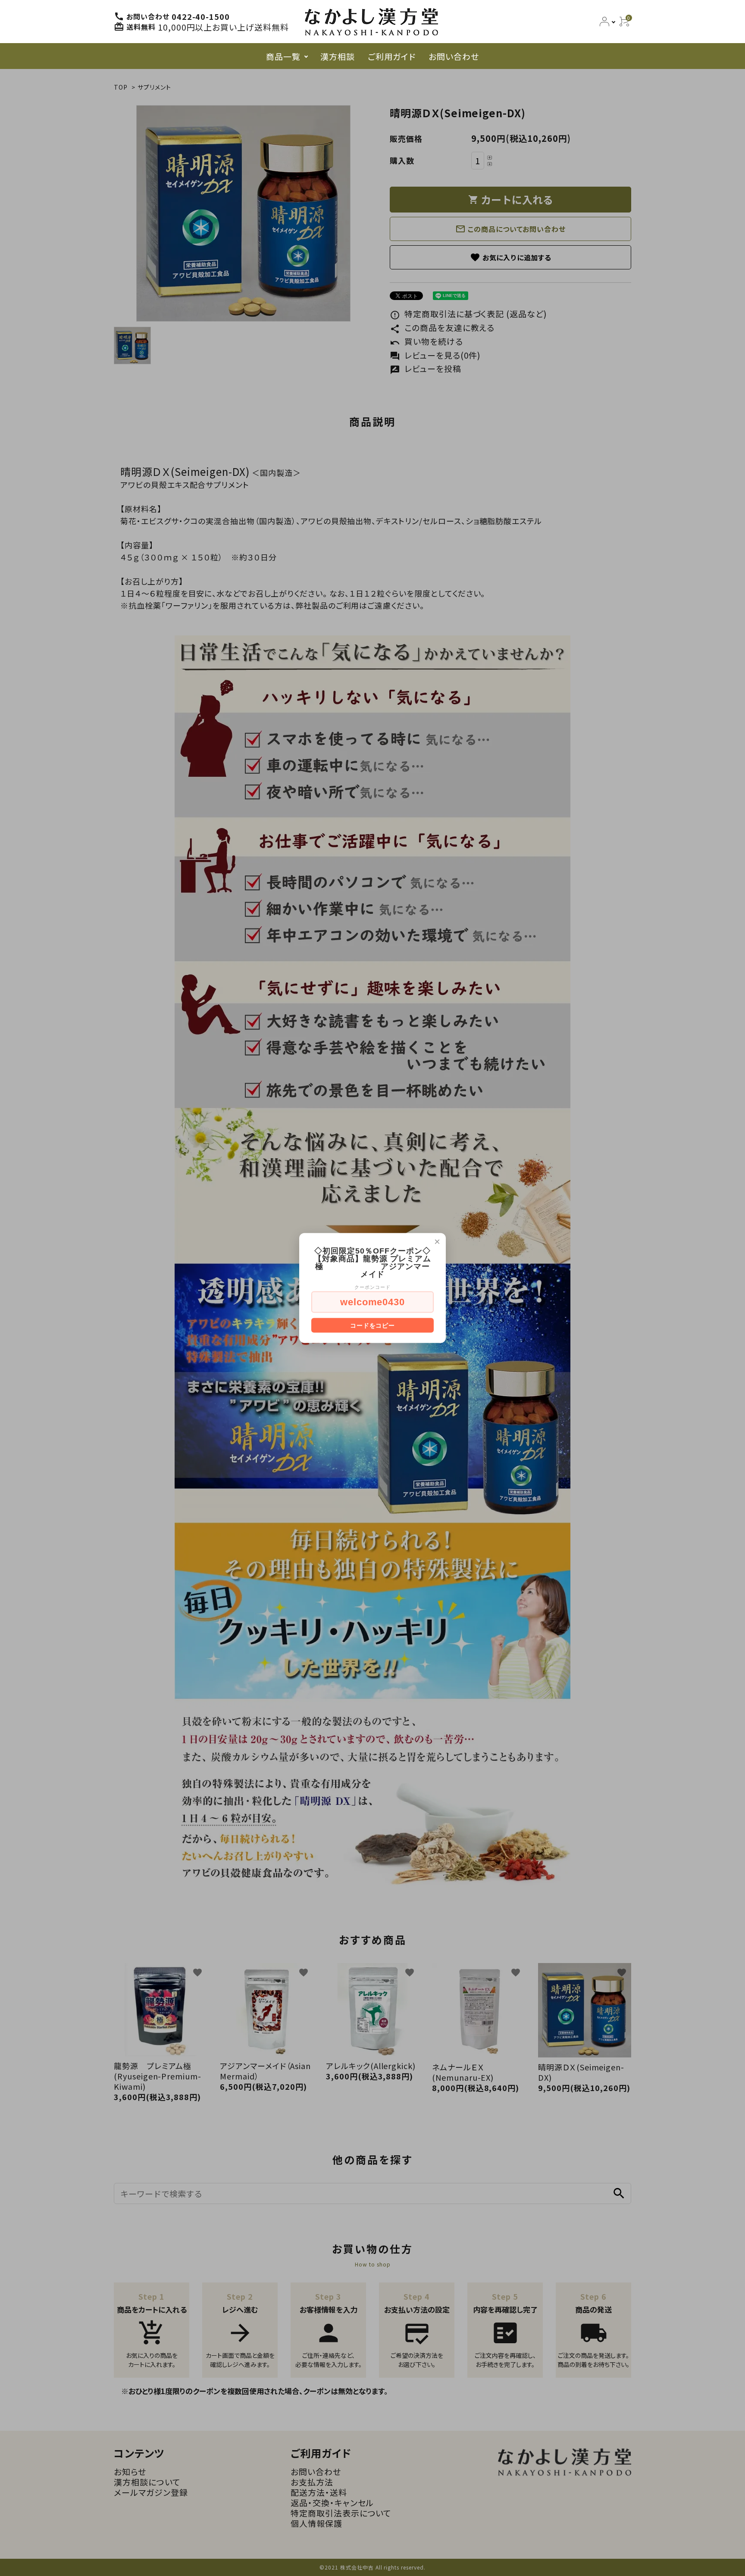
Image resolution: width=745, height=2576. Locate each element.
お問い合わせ (454, 56)
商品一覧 (283, 56)
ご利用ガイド (392, 56)
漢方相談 (338, 56)
